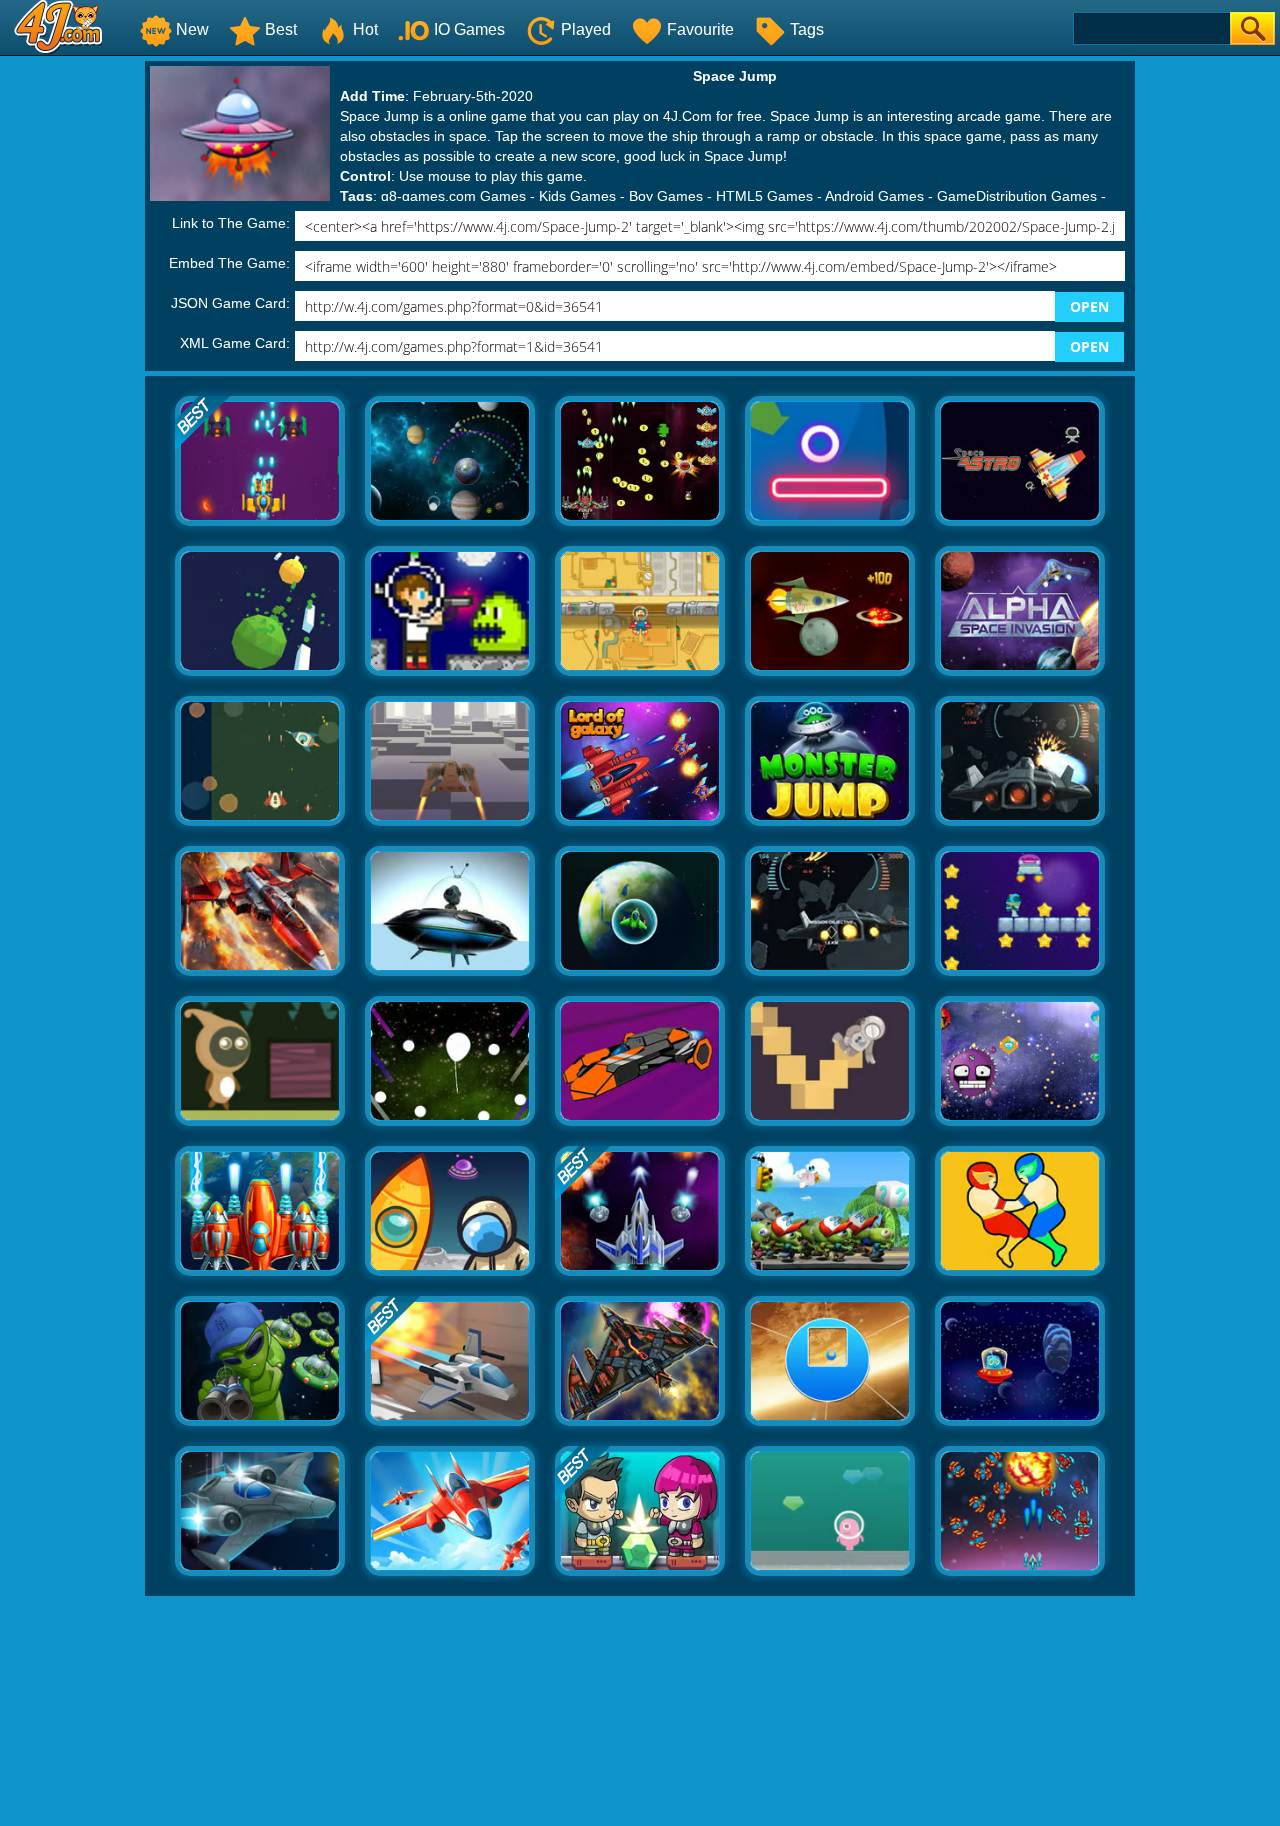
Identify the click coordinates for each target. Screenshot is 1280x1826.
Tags (807, 29)
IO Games (469, 29)
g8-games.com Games (453, 196)
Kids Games (577, 196)
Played (586, 29)
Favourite (700, 29)
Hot (365, 29)
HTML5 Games (764, 196)
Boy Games (666, 196)
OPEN (1089, 306)
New (192, 29)
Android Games (874, 196)
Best (281, 29)
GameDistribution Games (1017, 196)
